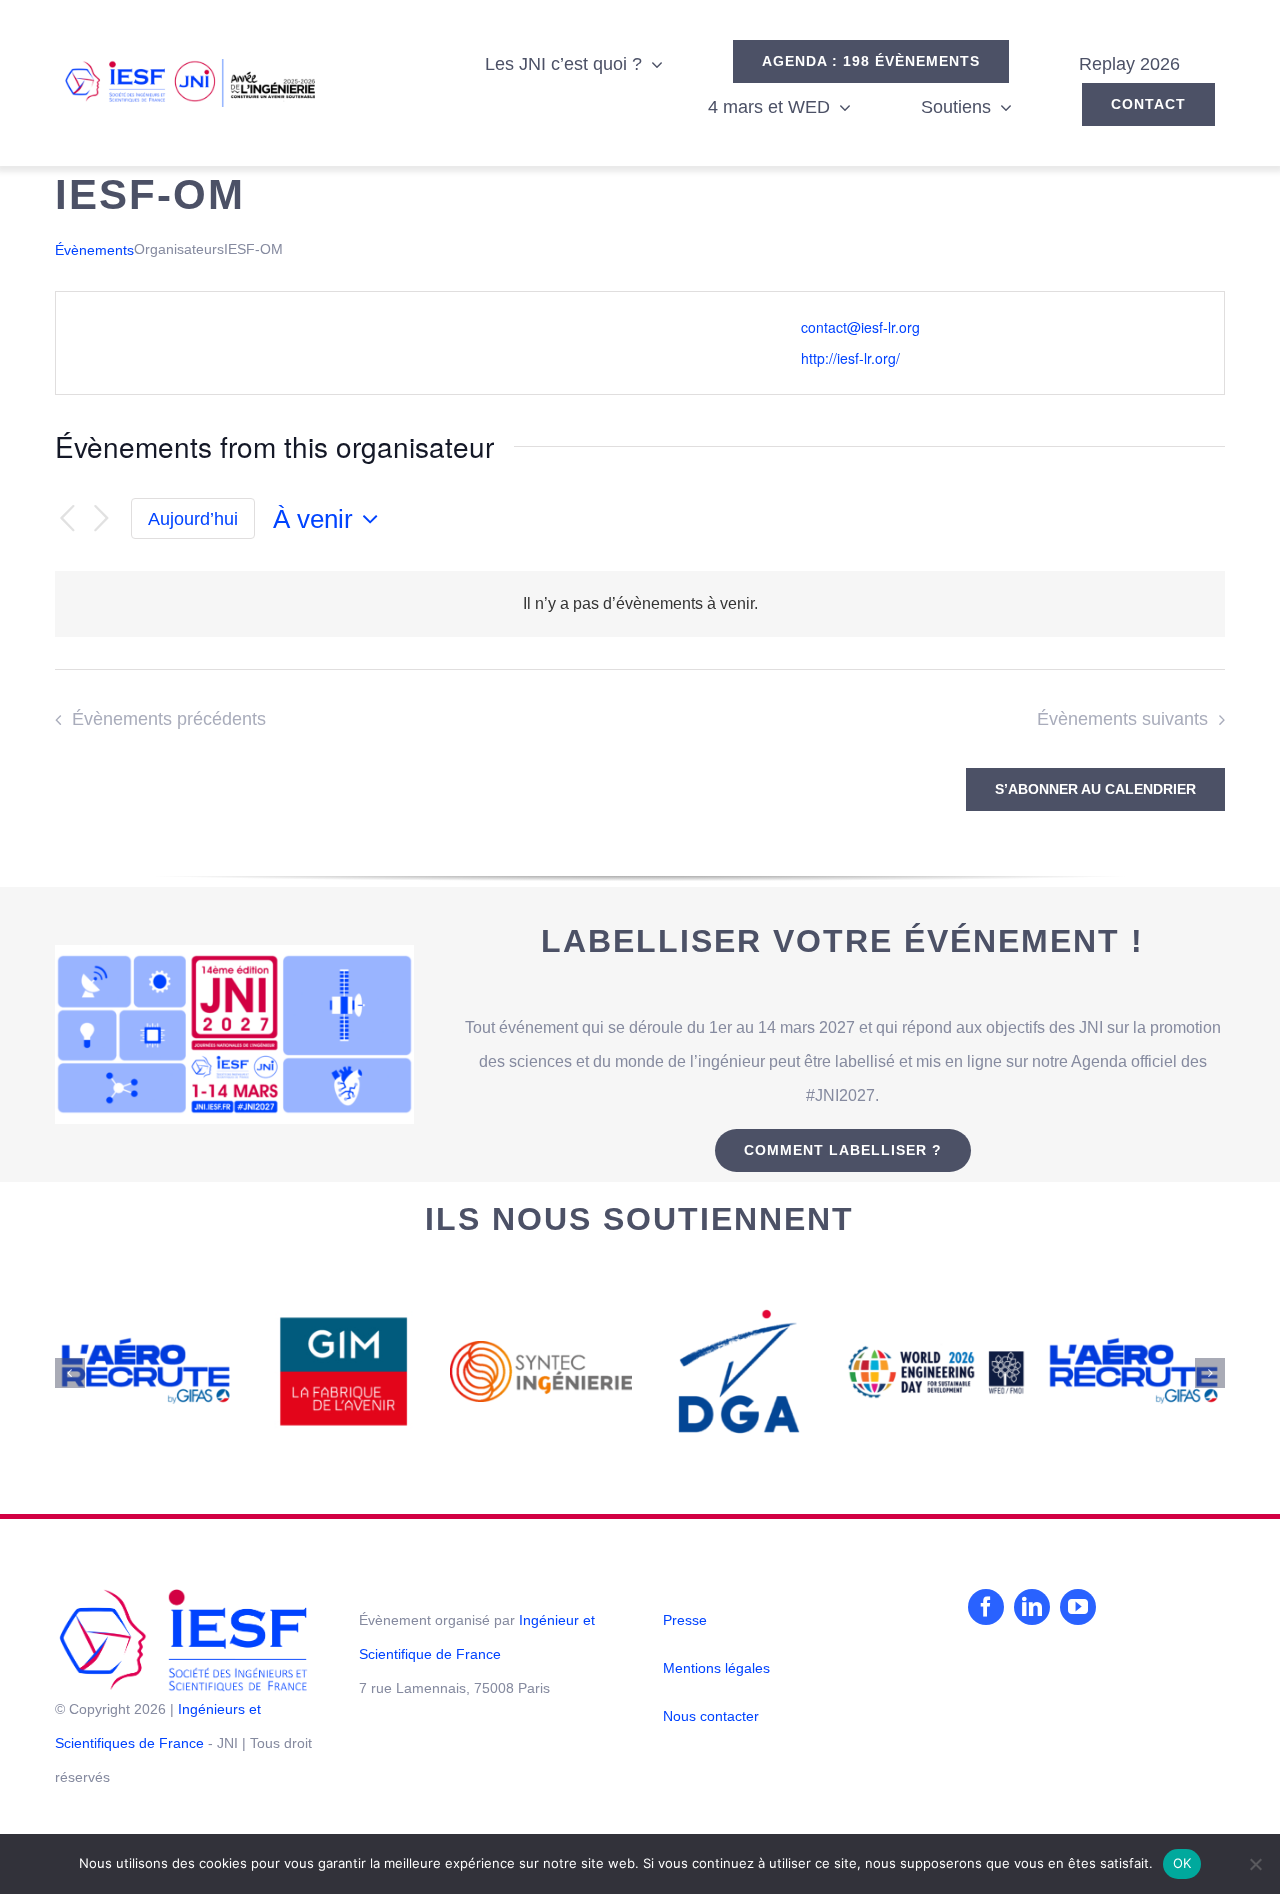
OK (1182, 1863)
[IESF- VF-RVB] (183, 1596)
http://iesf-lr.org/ (850, 358)
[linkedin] (1032, 1607)
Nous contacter (711, 1716)
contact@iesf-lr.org (860, 327)
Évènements (94, 250)
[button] (70, 1373)
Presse (685, 1620)
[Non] (1255, 1864)
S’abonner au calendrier (1095, 789)
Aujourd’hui (193, 519)
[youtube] (1078, 1607)
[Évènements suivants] (101, 519)
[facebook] (986, 1607)
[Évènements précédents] (67, 519)
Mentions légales (716, 1668)
